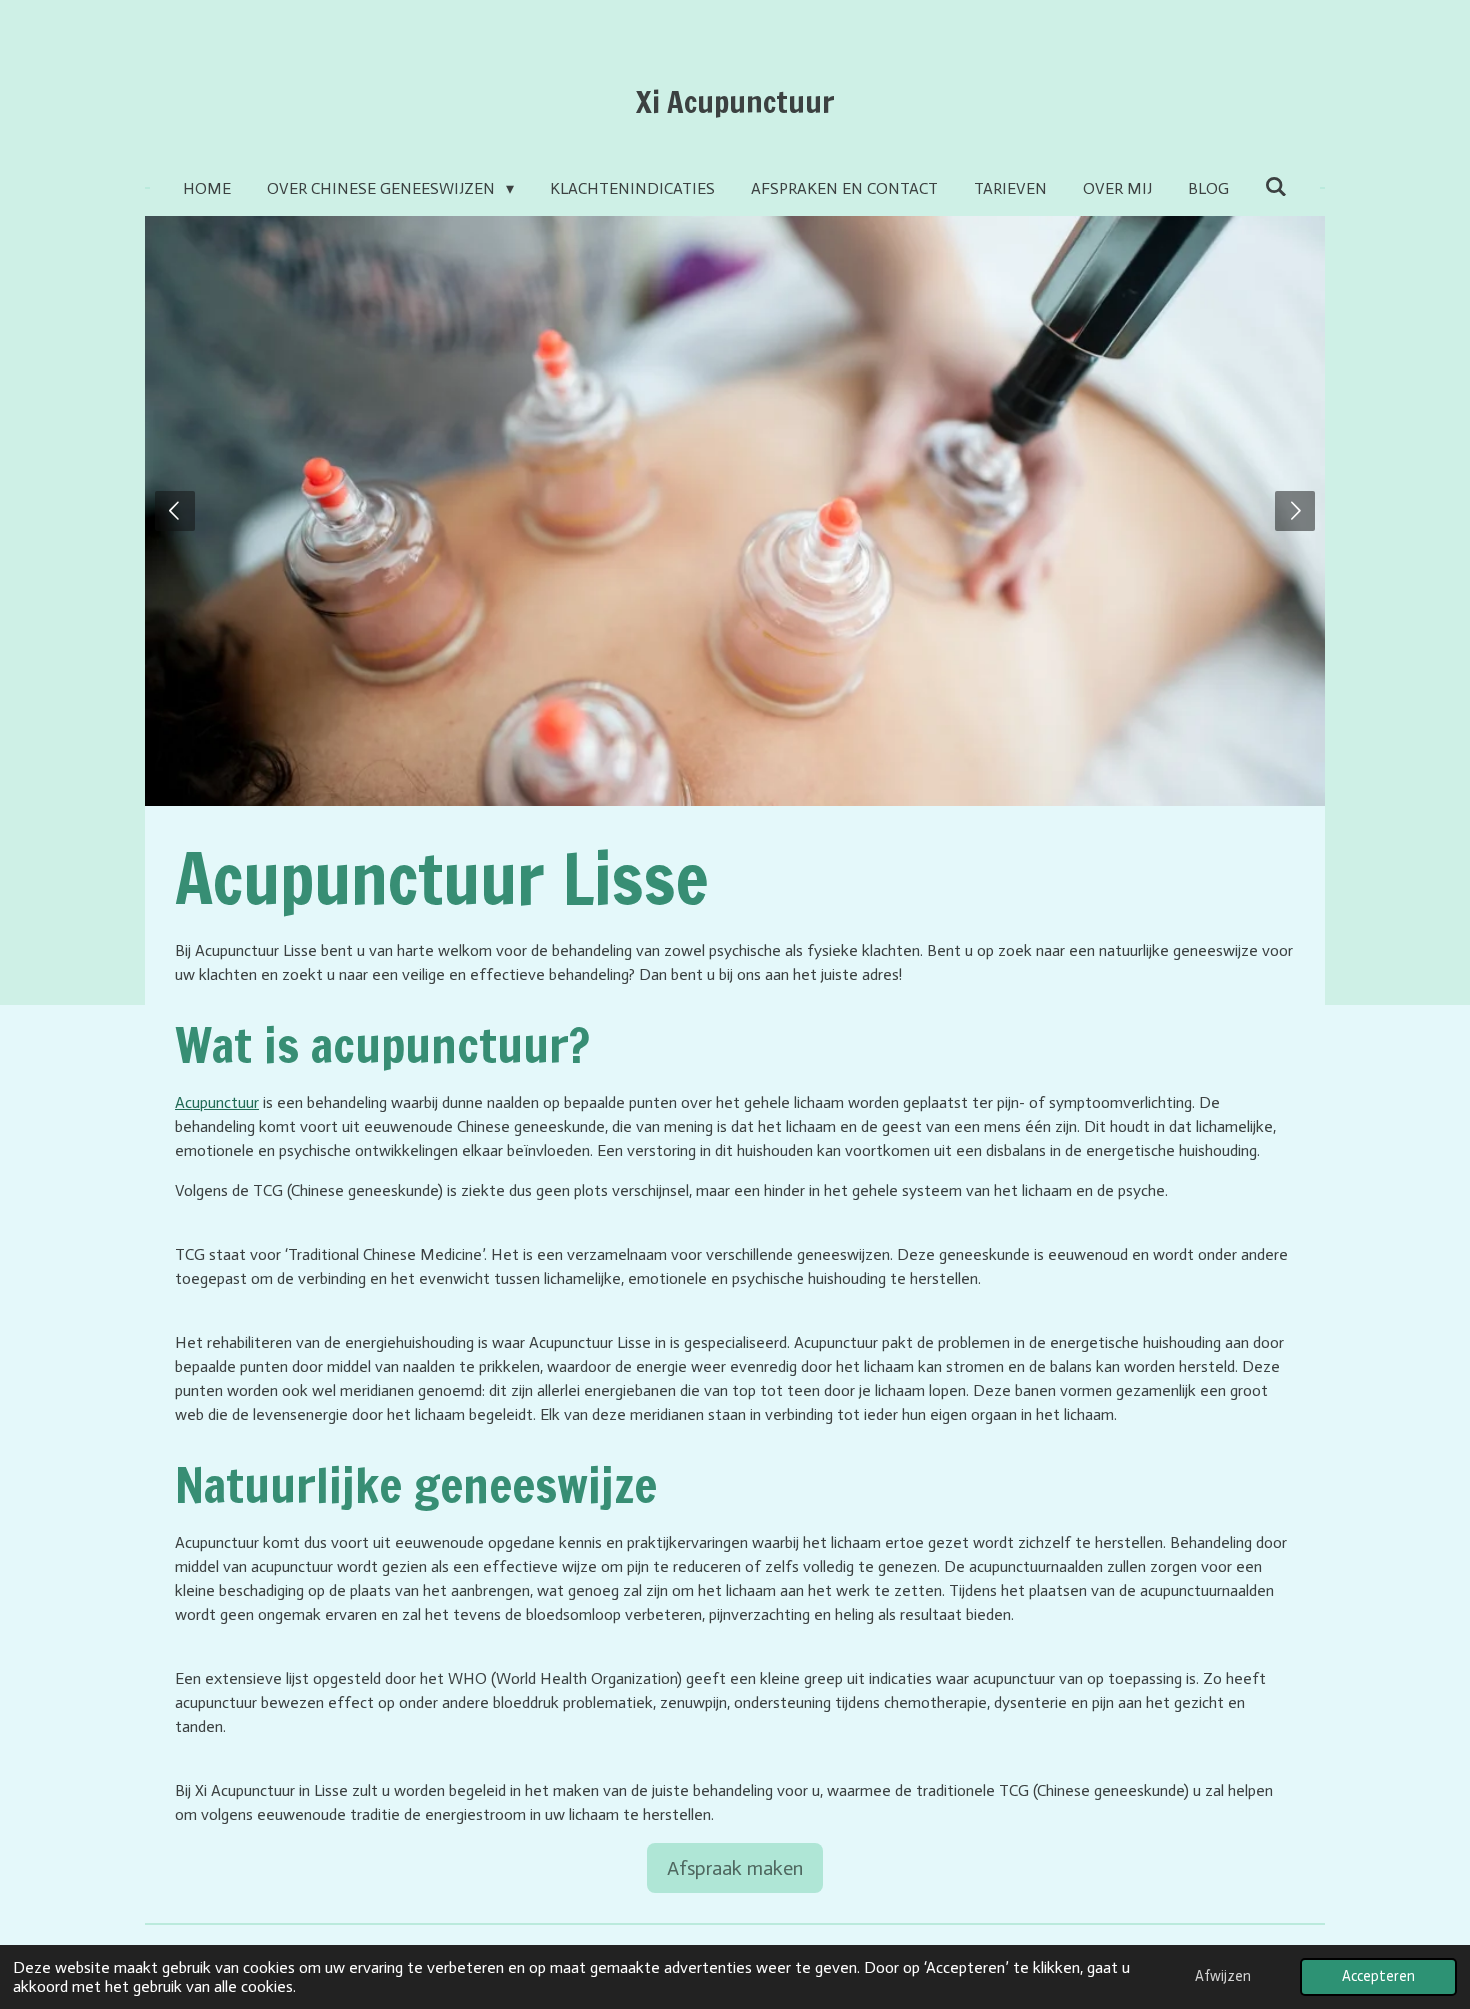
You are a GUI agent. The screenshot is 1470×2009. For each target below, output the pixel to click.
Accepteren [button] (1378, 1976)
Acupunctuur (217, 1102)
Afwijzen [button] (1223, 1976)
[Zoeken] (1276, 186)
